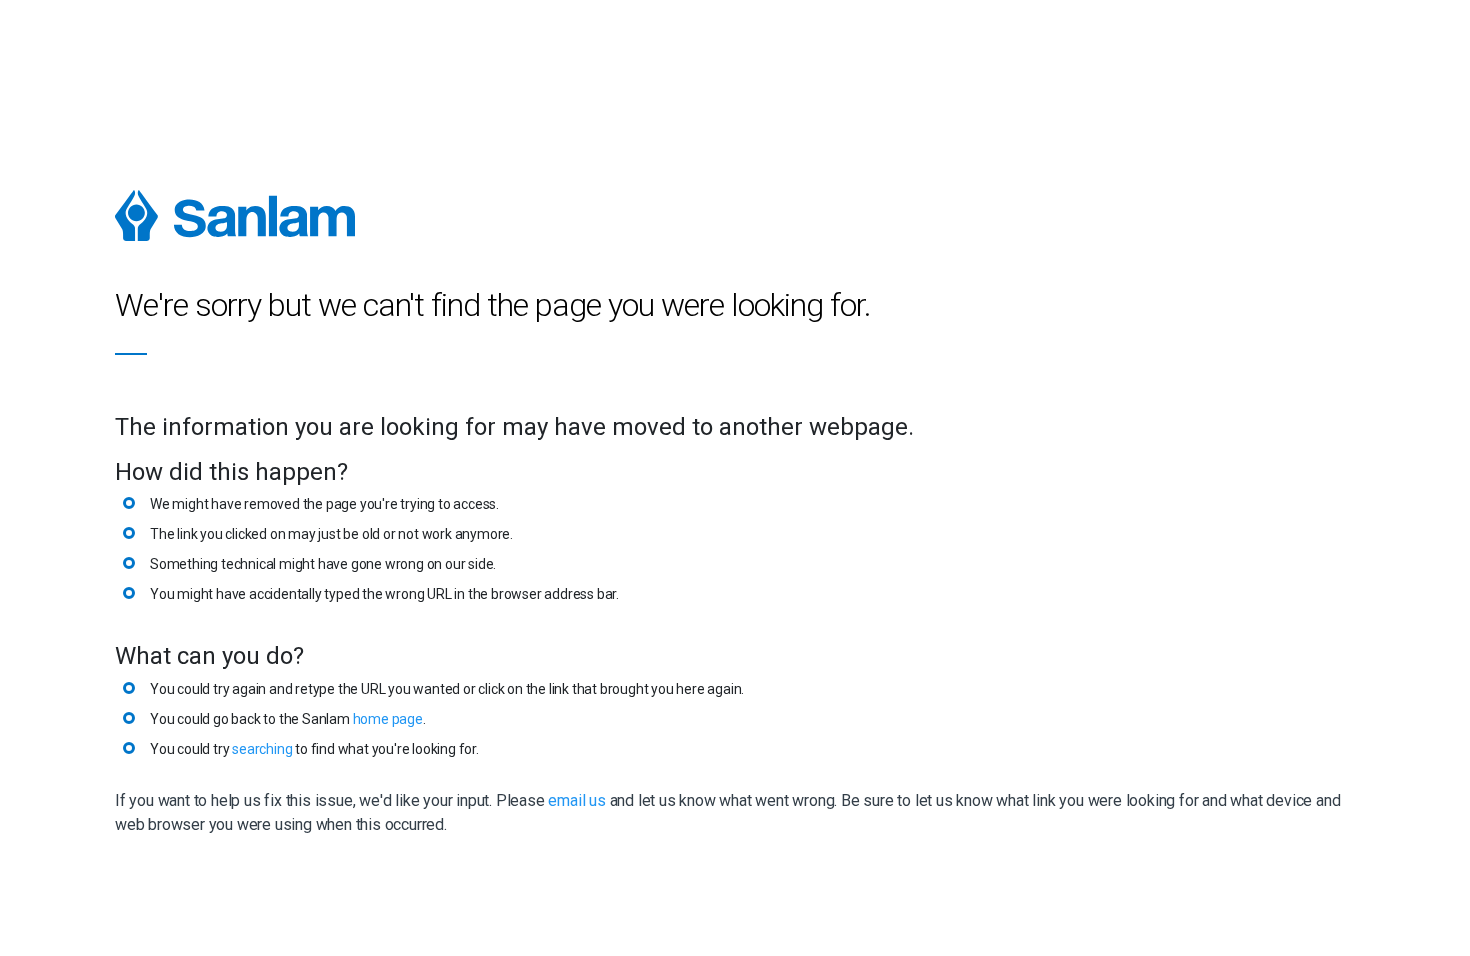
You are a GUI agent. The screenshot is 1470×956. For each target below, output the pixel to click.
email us (576, 800)
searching (262, 749)
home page (388, 719)
